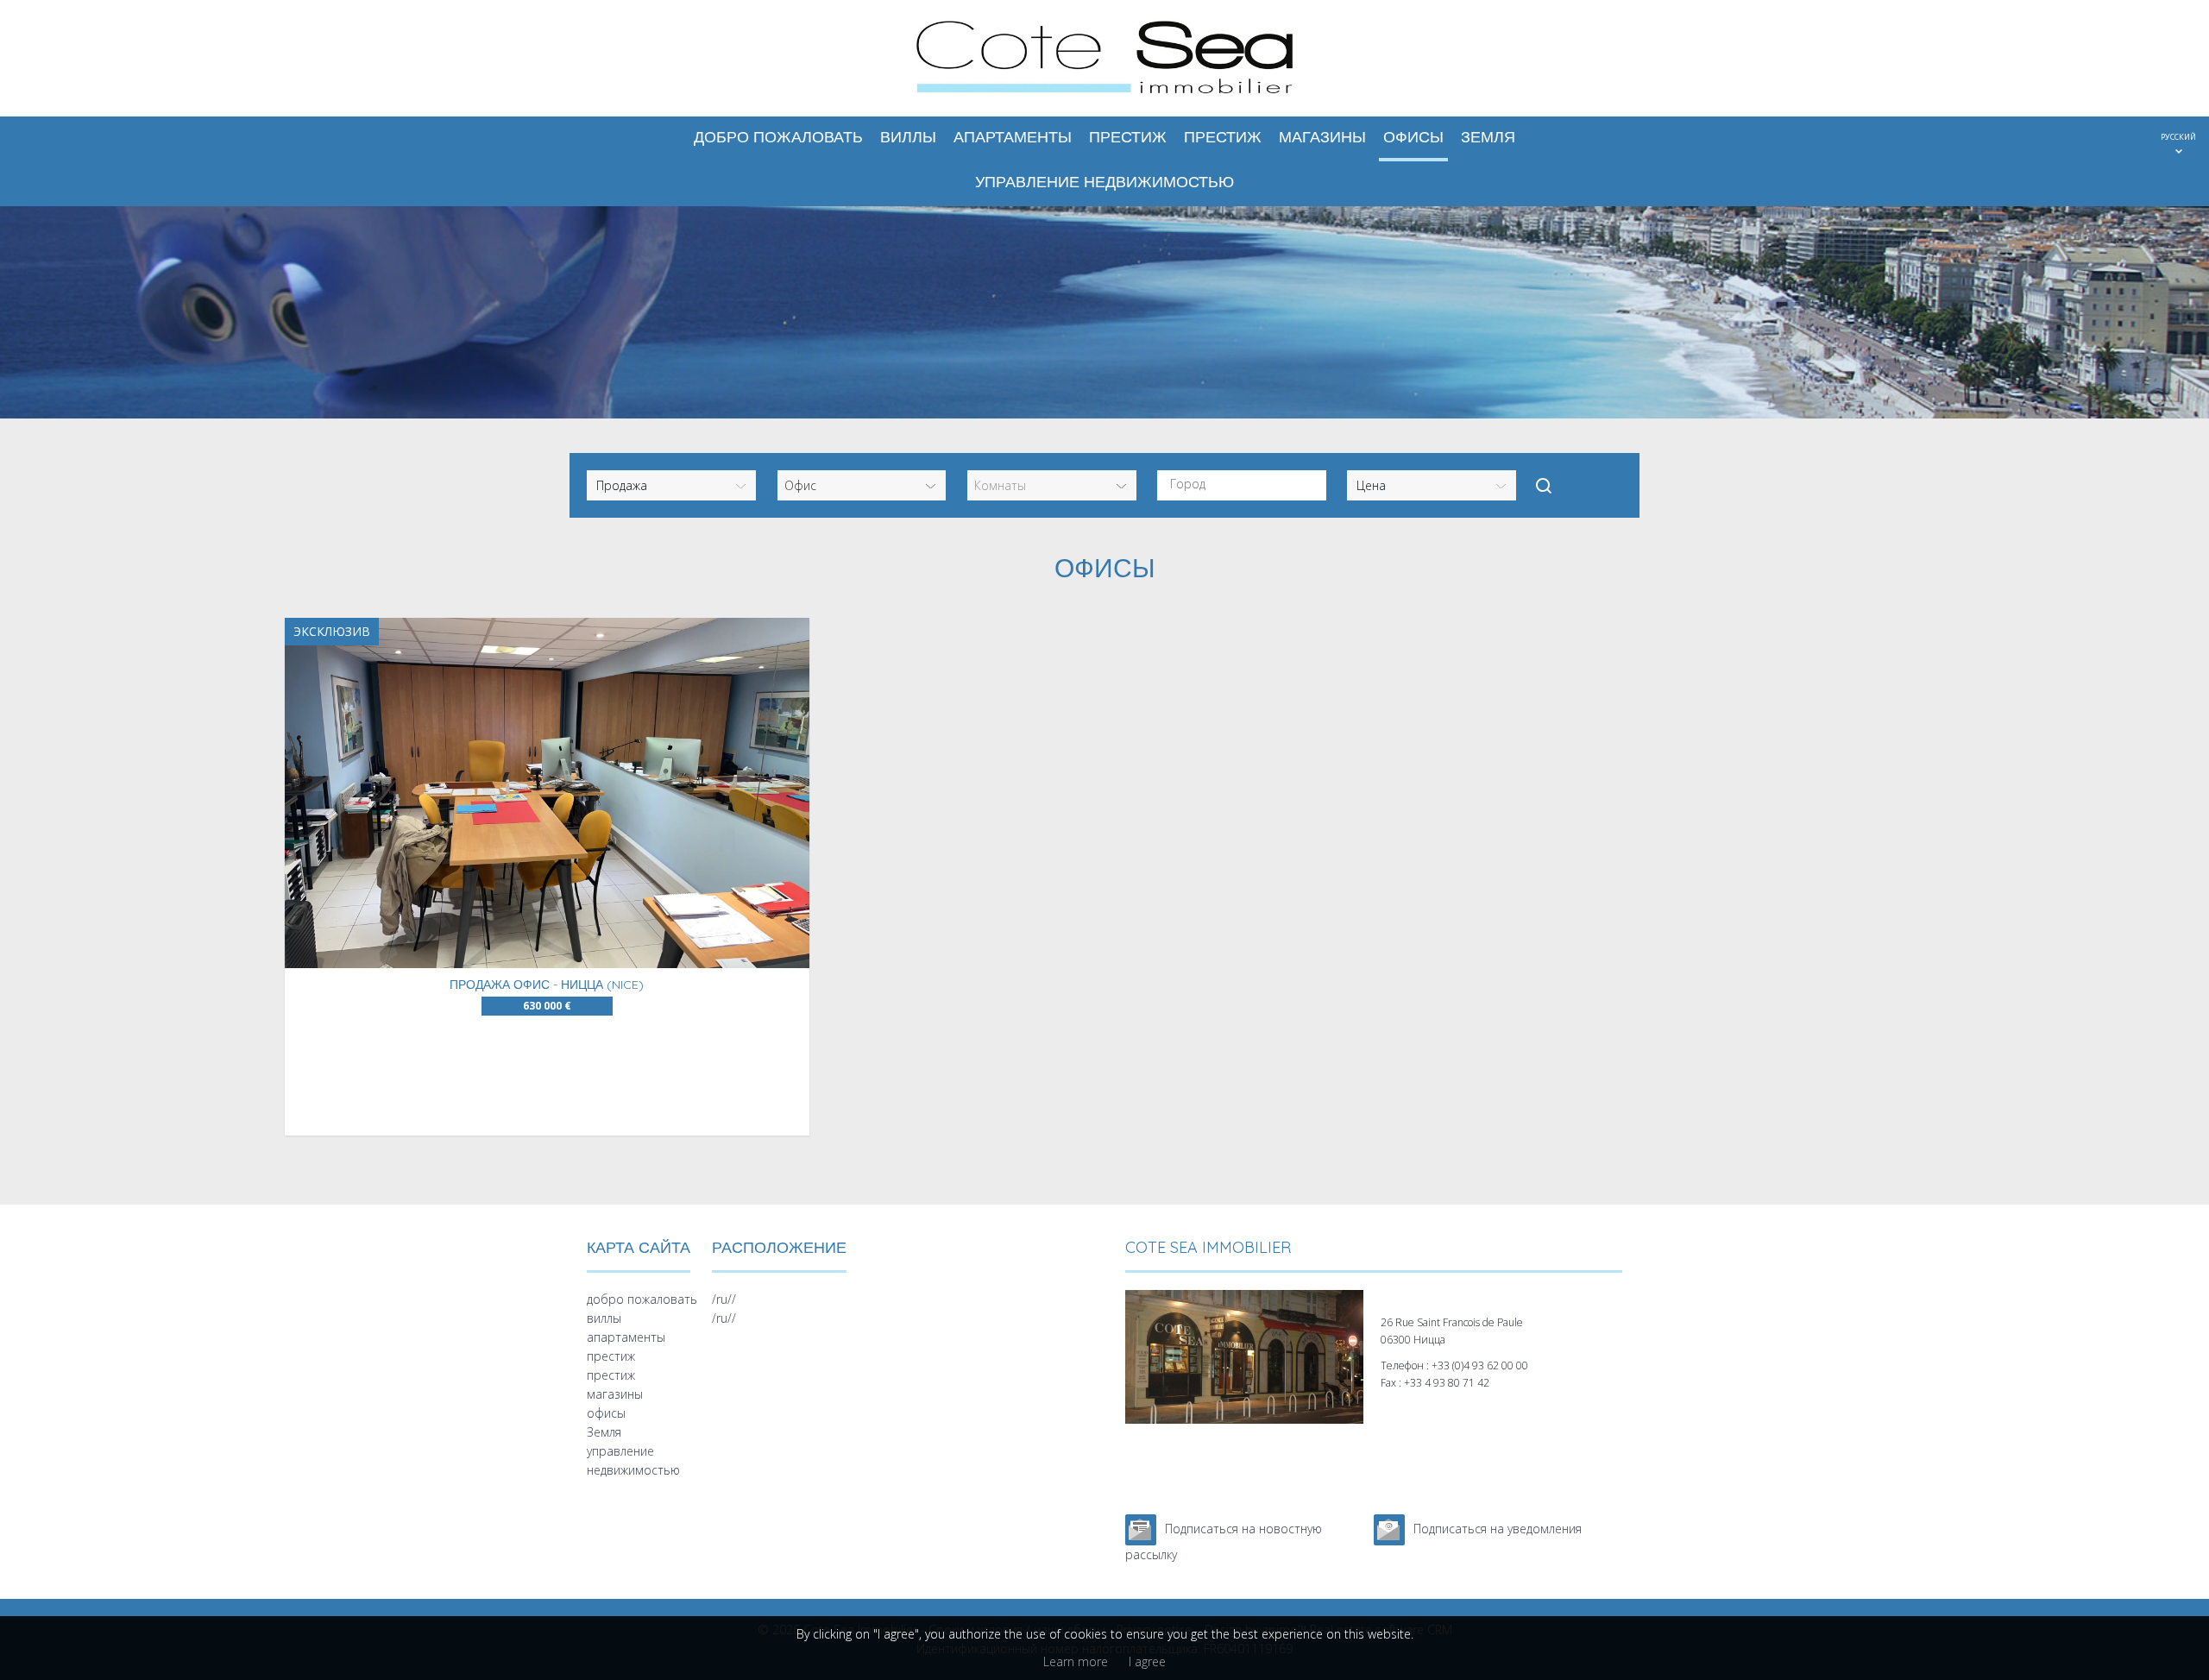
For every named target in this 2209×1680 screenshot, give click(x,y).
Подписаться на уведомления (1498, 1529)
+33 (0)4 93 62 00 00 (1480, 1365)
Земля (1488, 137)
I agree (1147, 1661)
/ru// (724, 1299)
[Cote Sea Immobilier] (1104, 96)
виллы (908, 137)
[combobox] (1242, 485)
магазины (1322, 137)
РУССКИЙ (2178, 137)
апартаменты (1013, 137)
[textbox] (1246, 484)
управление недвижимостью (1104, 182)
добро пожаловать (778, 137)
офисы (1413, 137)
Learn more (1076, 1661)
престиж (1128, 137)
